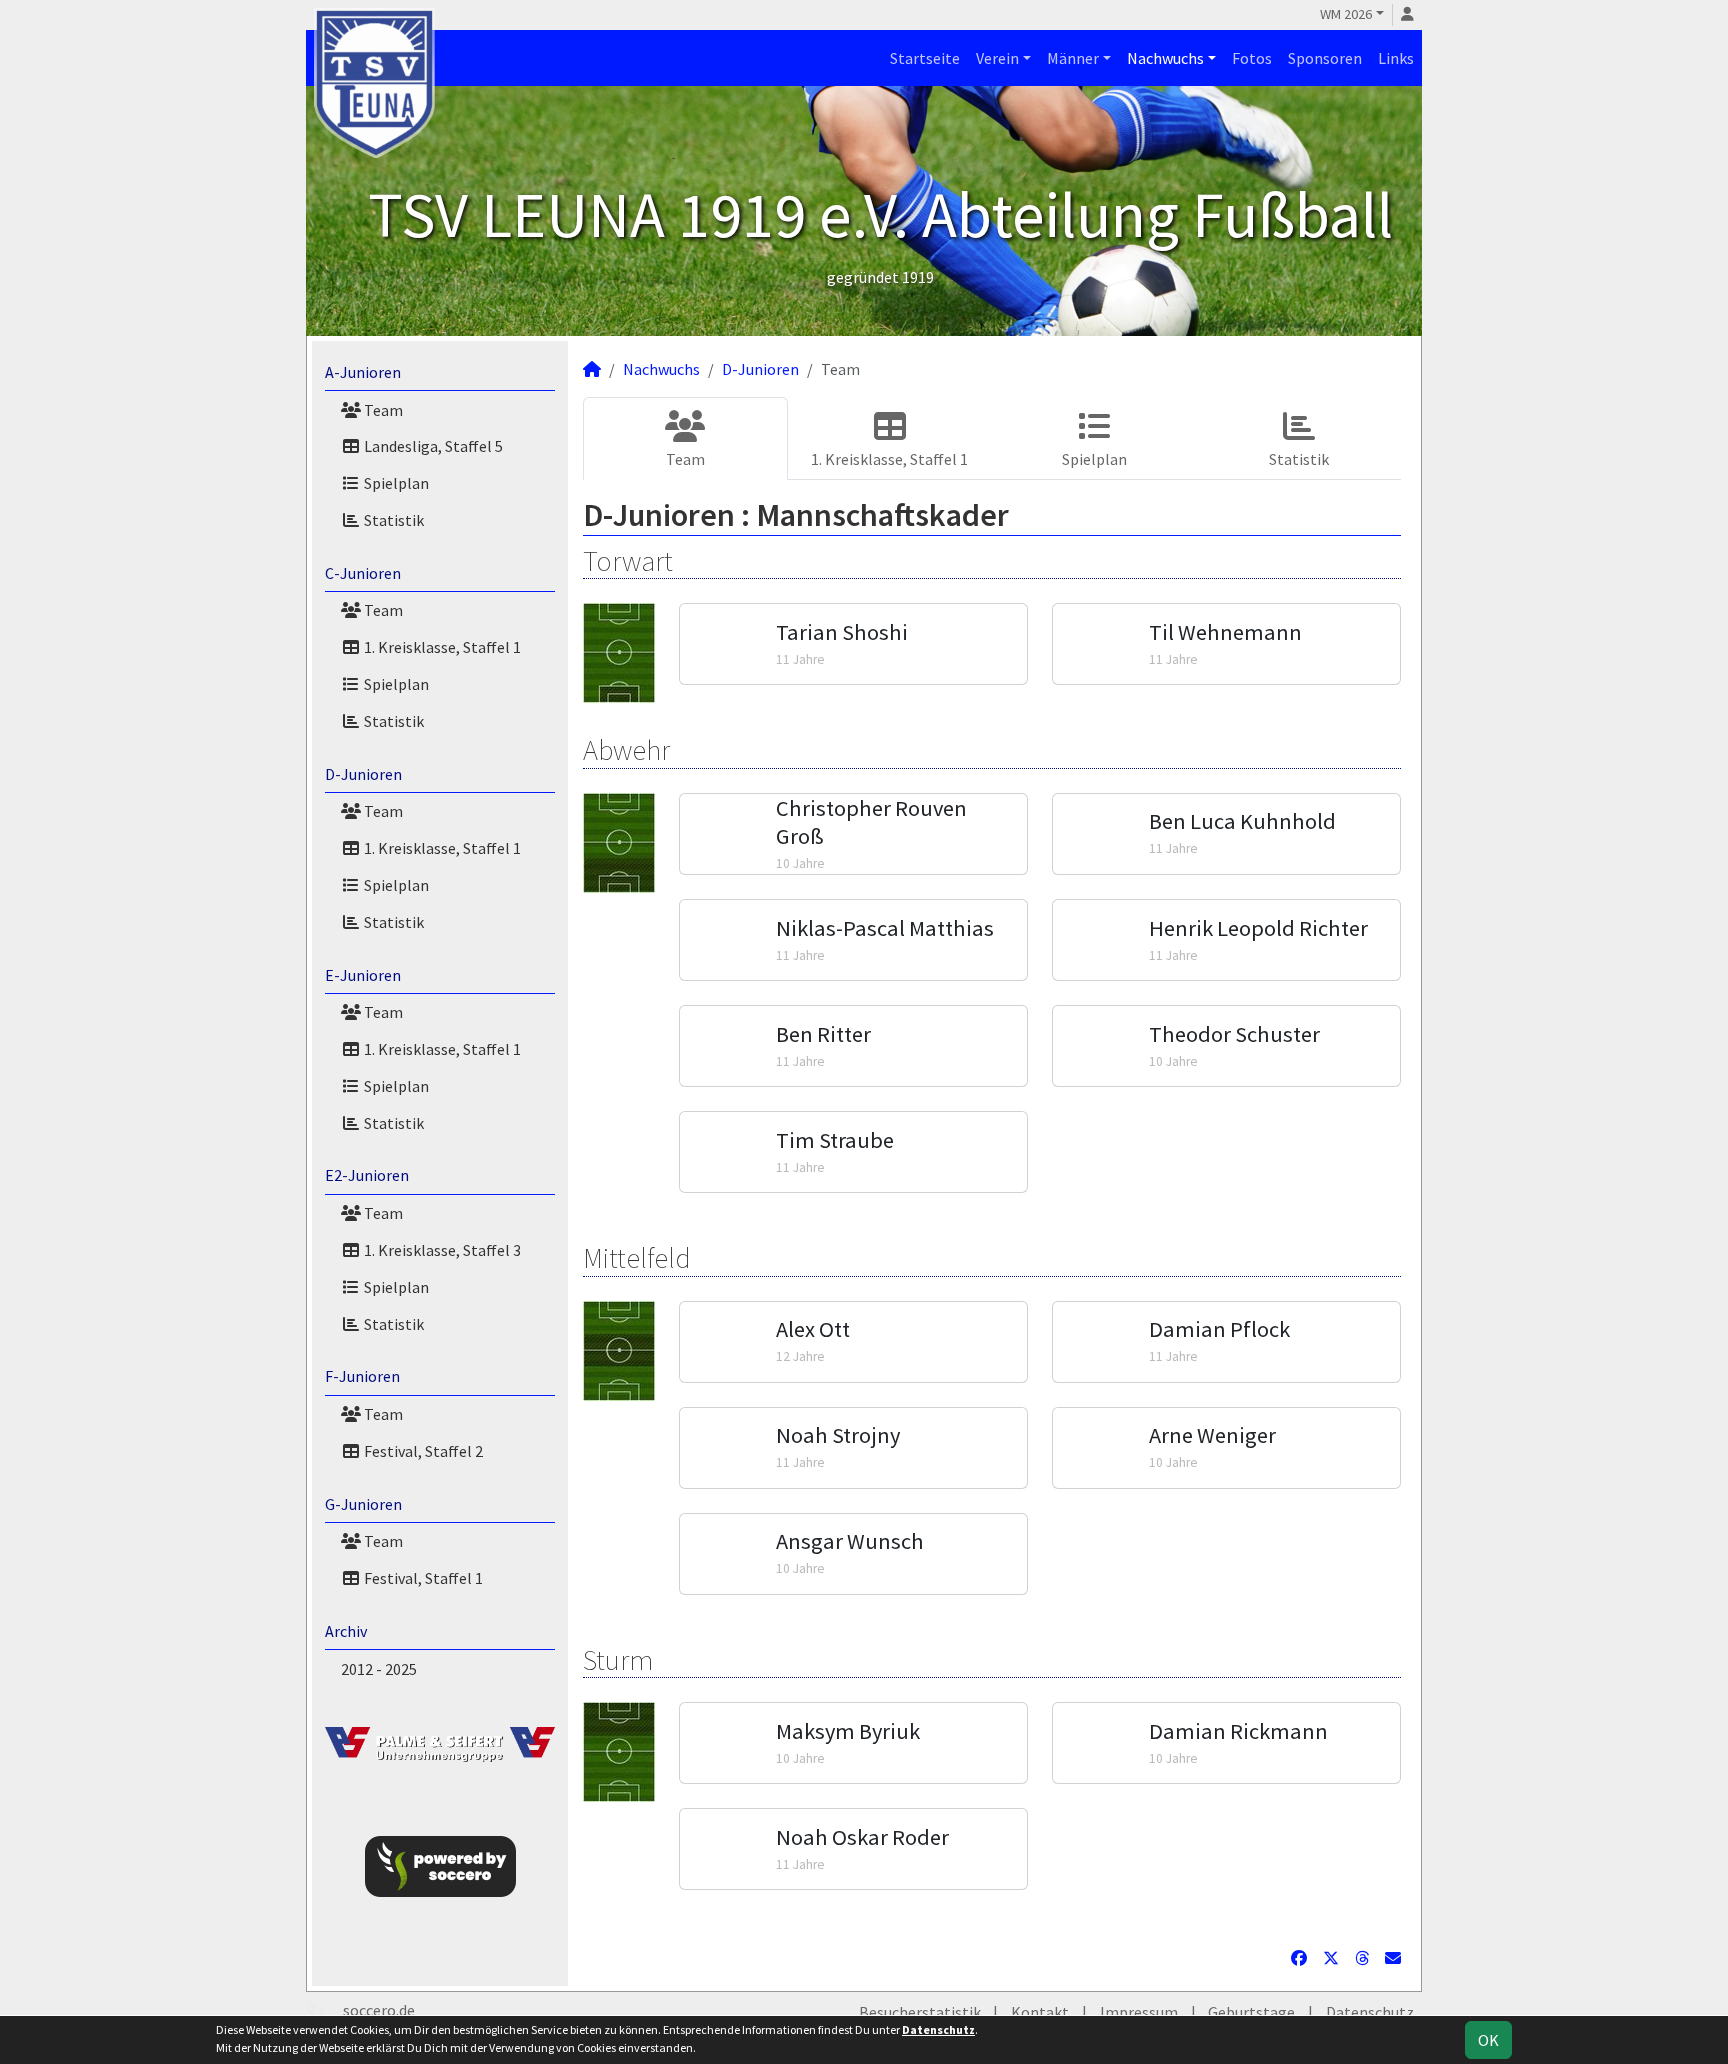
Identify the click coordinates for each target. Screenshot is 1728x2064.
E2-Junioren (367, 1175)
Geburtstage (1251, 2012)
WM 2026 (1346, 14)
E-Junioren (363, 975)
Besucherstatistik (920, 2012)
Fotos (1252, 58)
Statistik (392, 520)
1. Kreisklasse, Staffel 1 (441, 647)
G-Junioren (363, 1504)
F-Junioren (362, 1376)
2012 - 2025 (379, 1669)
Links (1396, 58)
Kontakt (1040, 2012)
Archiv (346, 1631)
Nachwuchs (1165, 58)
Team (382, 410)
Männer (1073, 58)
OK (1488, 2040)
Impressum (1139, 2012)
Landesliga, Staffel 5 (432, 446)
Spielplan (395, 483)
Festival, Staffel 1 (422, 1578)
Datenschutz (1370, 2012)
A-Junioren (363, 372)
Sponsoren (1325, 58)
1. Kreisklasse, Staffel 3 (441, 1250)
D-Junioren (363, 774)
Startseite (925, 58)
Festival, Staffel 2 (422, 1451)
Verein (997, 58)
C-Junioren (363, 573)
